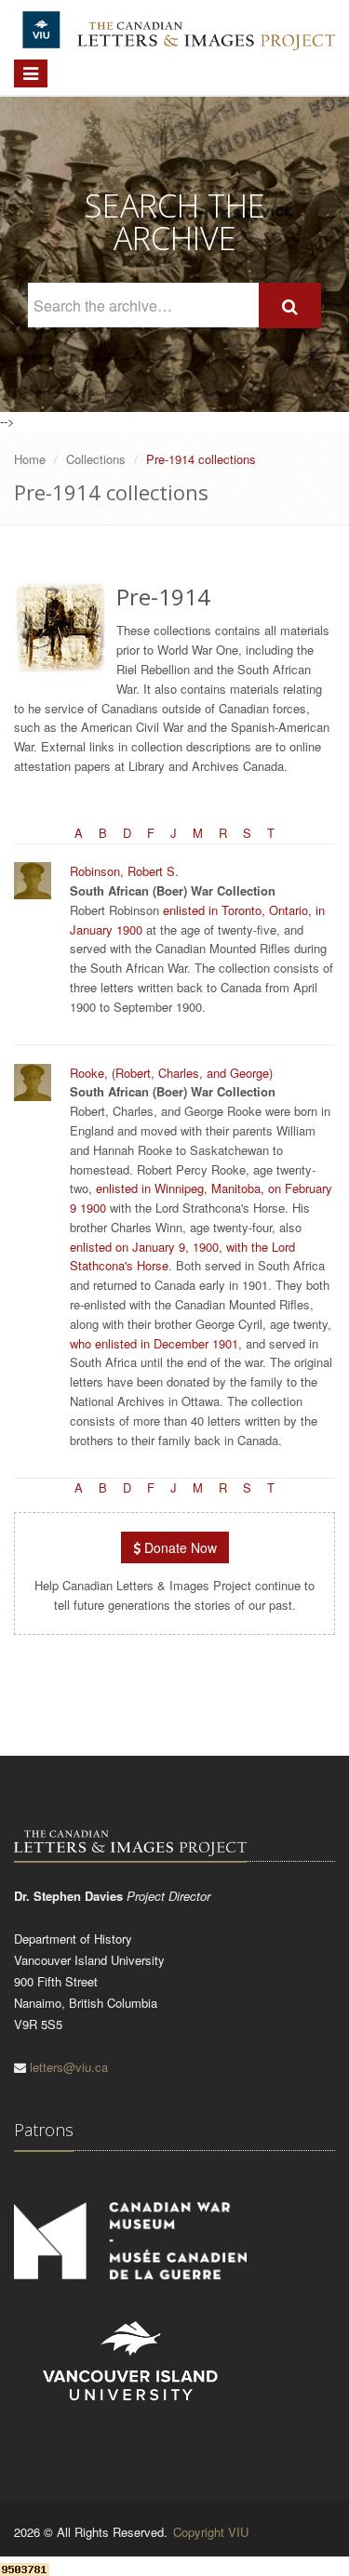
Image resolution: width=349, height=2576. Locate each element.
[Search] (290, 305)
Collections (96, 459)
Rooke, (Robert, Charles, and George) (171, 1073)
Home (30, 459)
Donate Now (179, 1547)
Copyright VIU (211, 2532)
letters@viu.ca (69, 2067)
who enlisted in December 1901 (154, 1343)
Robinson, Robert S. (124, 871)
